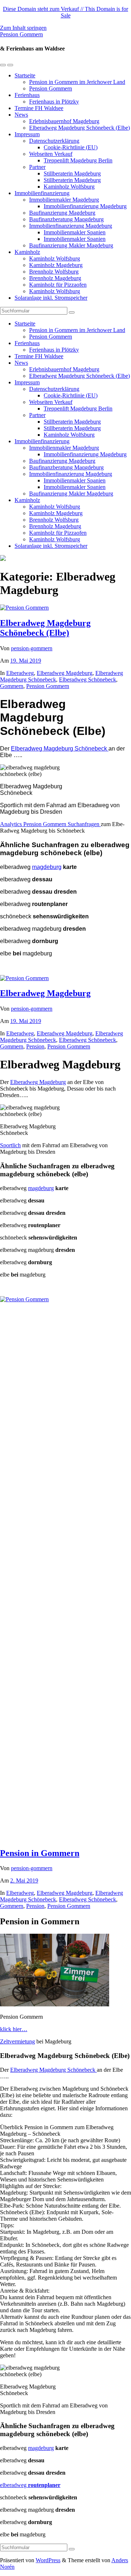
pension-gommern (32, 648)
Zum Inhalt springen (23, 28)
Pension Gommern (21, 34)
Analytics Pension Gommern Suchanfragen (50, 824)
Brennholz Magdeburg (55, 278)
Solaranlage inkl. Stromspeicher (51, 298)
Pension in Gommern (40, 1853)
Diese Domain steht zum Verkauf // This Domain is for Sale (65, 12)
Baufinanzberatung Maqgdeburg (66, 219)
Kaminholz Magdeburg (56, 265)
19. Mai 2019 (26, 661)
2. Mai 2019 (24, 1881)
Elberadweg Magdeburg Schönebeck (60, 749)
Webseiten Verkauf (51, 154)
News (21, 115)
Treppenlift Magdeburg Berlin (78, 160)
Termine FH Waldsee (39, 108)
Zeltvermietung (17, 2041)
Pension (35, 1046)
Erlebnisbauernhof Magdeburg (64, 121)
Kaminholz (27, 252)
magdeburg (47, 867)
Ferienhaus (27, 95)
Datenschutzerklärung (54, 141)
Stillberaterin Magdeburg (72, 173)
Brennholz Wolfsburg (54, 272)
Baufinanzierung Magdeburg (62, 213)
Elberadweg (20, 673)
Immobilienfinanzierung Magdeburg (85, 206)
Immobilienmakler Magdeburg (64, 200)
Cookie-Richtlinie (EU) (71, 147)
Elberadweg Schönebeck (88, 680)
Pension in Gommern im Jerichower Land (77, 82)
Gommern (12, 686)
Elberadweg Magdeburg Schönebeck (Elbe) (80, 128)
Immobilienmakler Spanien (75, 232)
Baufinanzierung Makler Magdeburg (71, 245)
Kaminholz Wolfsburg (69, 187)
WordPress (48, 2560)
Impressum (27, 134)
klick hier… (14, 2029)
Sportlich (10, 1145)
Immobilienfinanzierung (42, 193)
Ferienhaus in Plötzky (54, 102)
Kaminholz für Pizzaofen (58, 285)
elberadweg (30, 2485)
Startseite (25, 75)
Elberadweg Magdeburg (65, 673)
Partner (37, 167)
